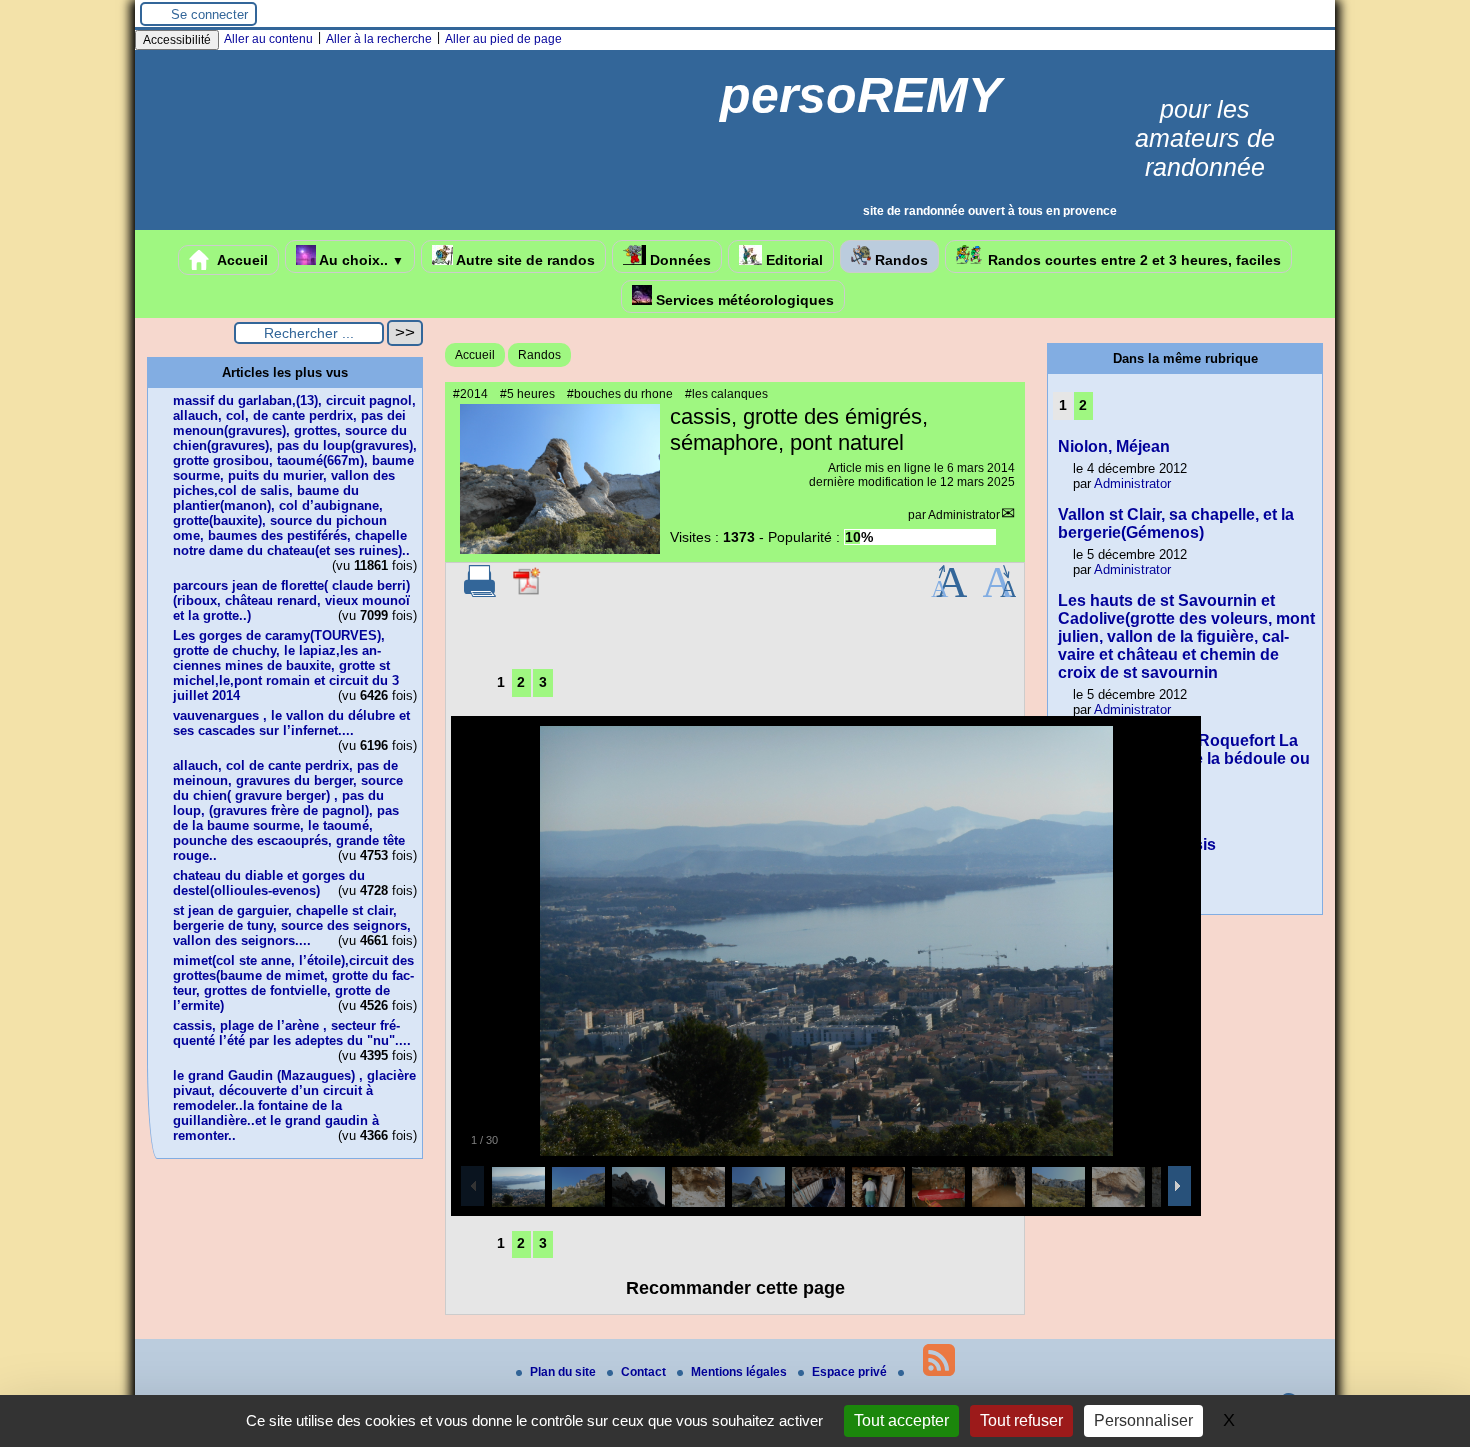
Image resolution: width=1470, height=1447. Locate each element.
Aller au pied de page (503, 39)
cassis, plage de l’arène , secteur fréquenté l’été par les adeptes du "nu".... (292, 1033)
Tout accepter (901, 1420)
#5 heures (527, 394)
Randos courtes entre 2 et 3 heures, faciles (1132, 260)
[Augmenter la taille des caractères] (949, 593)
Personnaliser (1143, 1420)
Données (678, 260)
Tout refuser (1021, 1420)
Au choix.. (360, 260)
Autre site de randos (524, 260)
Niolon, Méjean (1114, 446)
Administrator (964, 515)
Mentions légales (740, 1372)
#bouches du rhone (620, 394)
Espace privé (851, 1372)
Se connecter (209, 14)
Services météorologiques (743, 300)
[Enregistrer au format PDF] (528, 593)
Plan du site (564, 1372)
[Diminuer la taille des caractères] (999, 593)
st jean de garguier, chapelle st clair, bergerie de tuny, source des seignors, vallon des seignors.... (292, 925)
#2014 (470, 394)
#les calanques (726, 394)
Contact (645, 1372)
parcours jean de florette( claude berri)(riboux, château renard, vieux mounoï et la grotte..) (291, 600)
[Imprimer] (480, 593)
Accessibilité (177, 40)
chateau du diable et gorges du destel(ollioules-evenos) (269, 883)
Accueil (241, 260)
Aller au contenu (268, 39)
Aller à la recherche (379, 39)
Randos (899, 260)
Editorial (792, 260)
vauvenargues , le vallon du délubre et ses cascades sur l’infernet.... (291, 723)
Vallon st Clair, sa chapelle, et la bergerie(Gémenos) (1176, 523)
